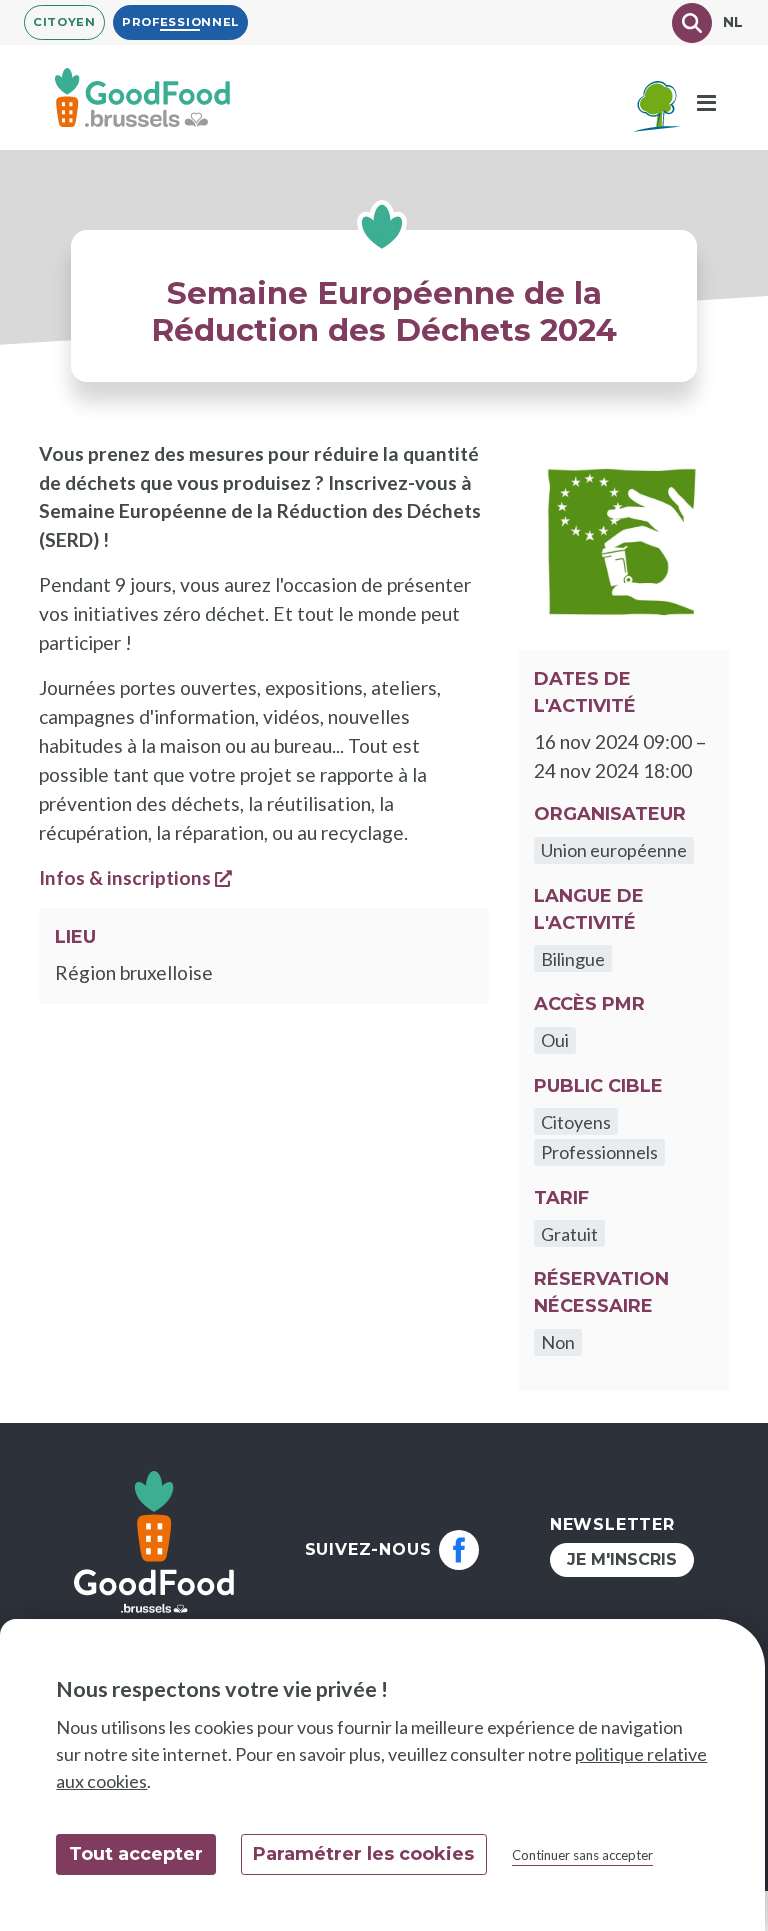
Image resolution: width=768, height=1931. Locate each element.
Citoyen (64, 22)
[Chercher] (692, 23)
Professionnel (180, 22)
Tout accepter (136, 1854)
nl (733, 22)
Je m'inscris (622, 1559)
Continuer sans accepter (582, 1855)
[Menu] (706, 104)
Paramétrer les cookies (363, 1854)
